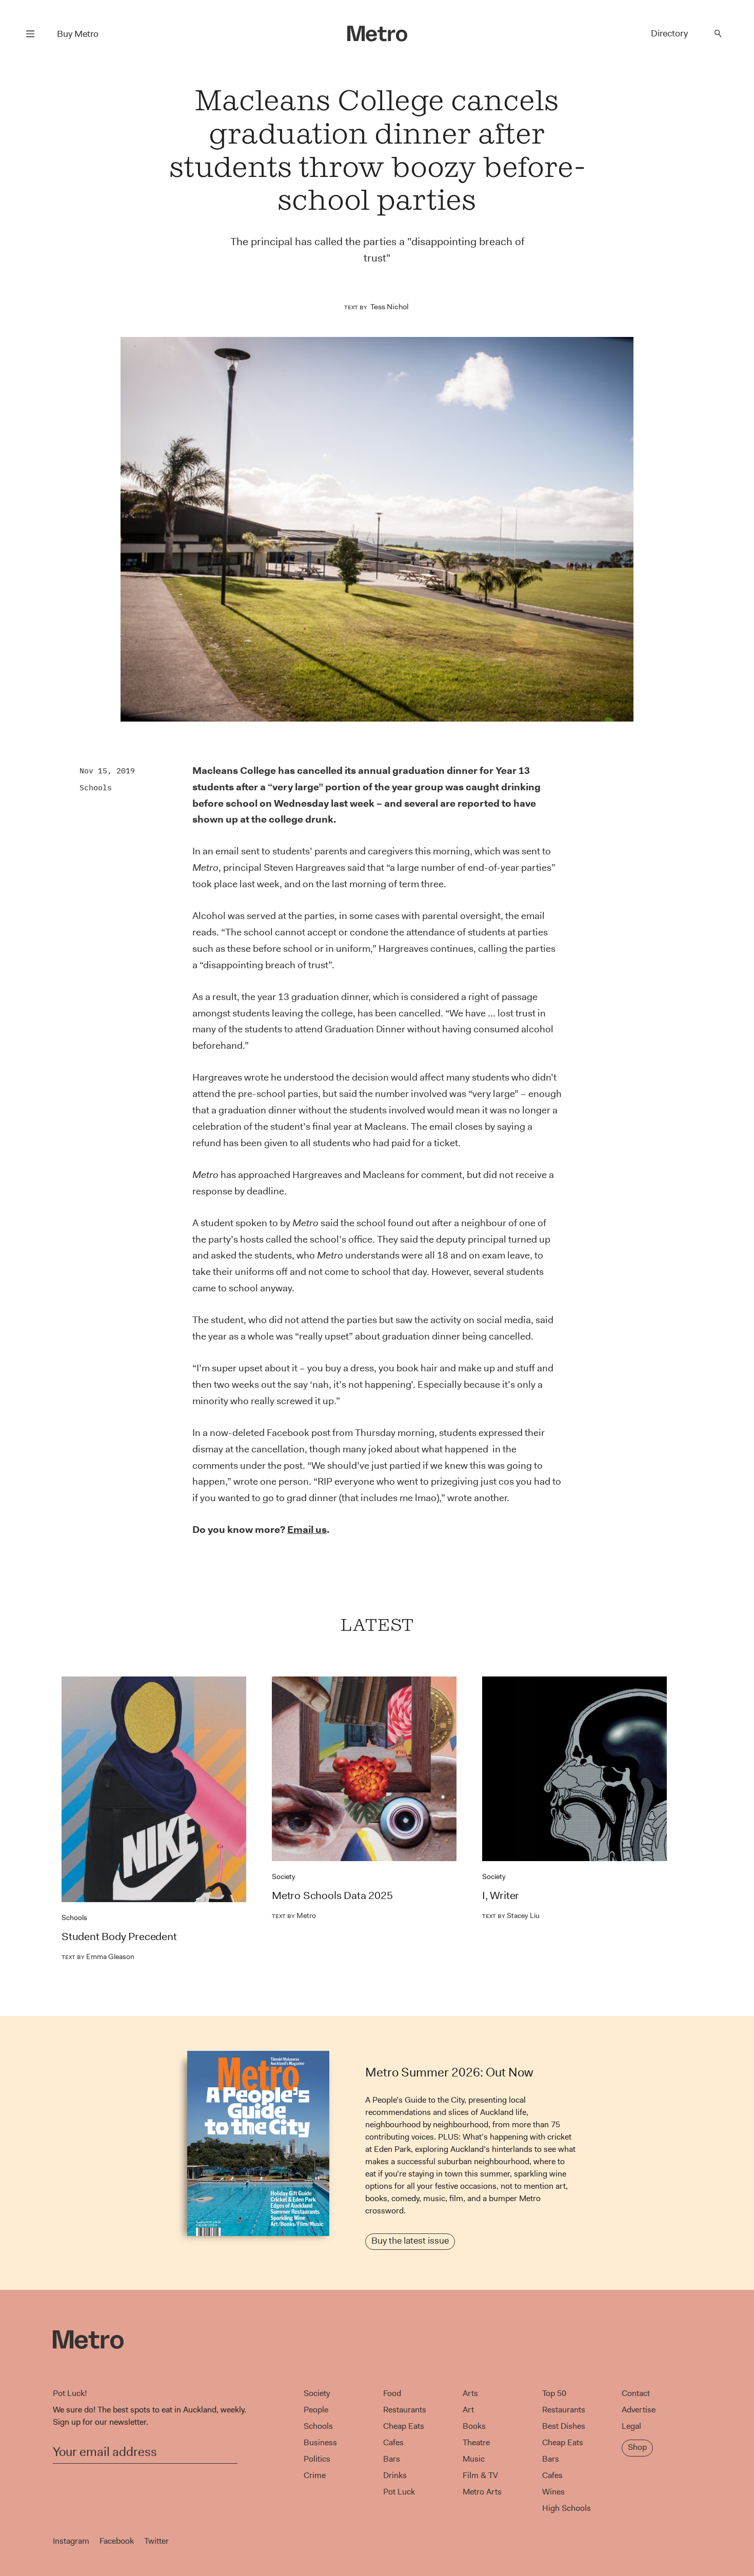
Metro (294, 1915)
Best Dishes (564, 2426)
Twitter (156, 2541)
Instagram (71, 2541)
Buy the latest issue (410, 2241)
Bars (392, 2459)
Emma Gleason (98, 1956)
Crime (315, 2475)
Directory (669, 33)
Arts (470, 2393)
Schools (96, 787)
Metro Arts (482, 2492)
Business (320, 2442)
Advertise (639, 2410)
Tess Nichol (390, 307)
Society (284, 1876)
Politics (317, 2459)
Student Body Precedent (119, 1936)
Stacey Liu (511, 1915)
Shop (637, 2447)
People (316, 2410)
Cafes (393, 2442)
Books (474, 2426)
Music (474, 2459)
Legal (631, 2426)
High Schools (567, 2508)
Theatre (476, 2442)
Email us (307, 1530)
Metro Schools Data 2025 (332, 1895)
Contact (636, 2393)
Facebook (117, 2541)
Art (468, 2410)
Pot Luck (399, 2492)
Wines (553, 2492)
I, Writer (501, 1895)
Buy (78, 34)
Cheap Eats (404, 2426)
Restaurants (405, 2410)
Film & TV (480, 2475)
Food (392, 2393)
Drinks (395, 2475)
